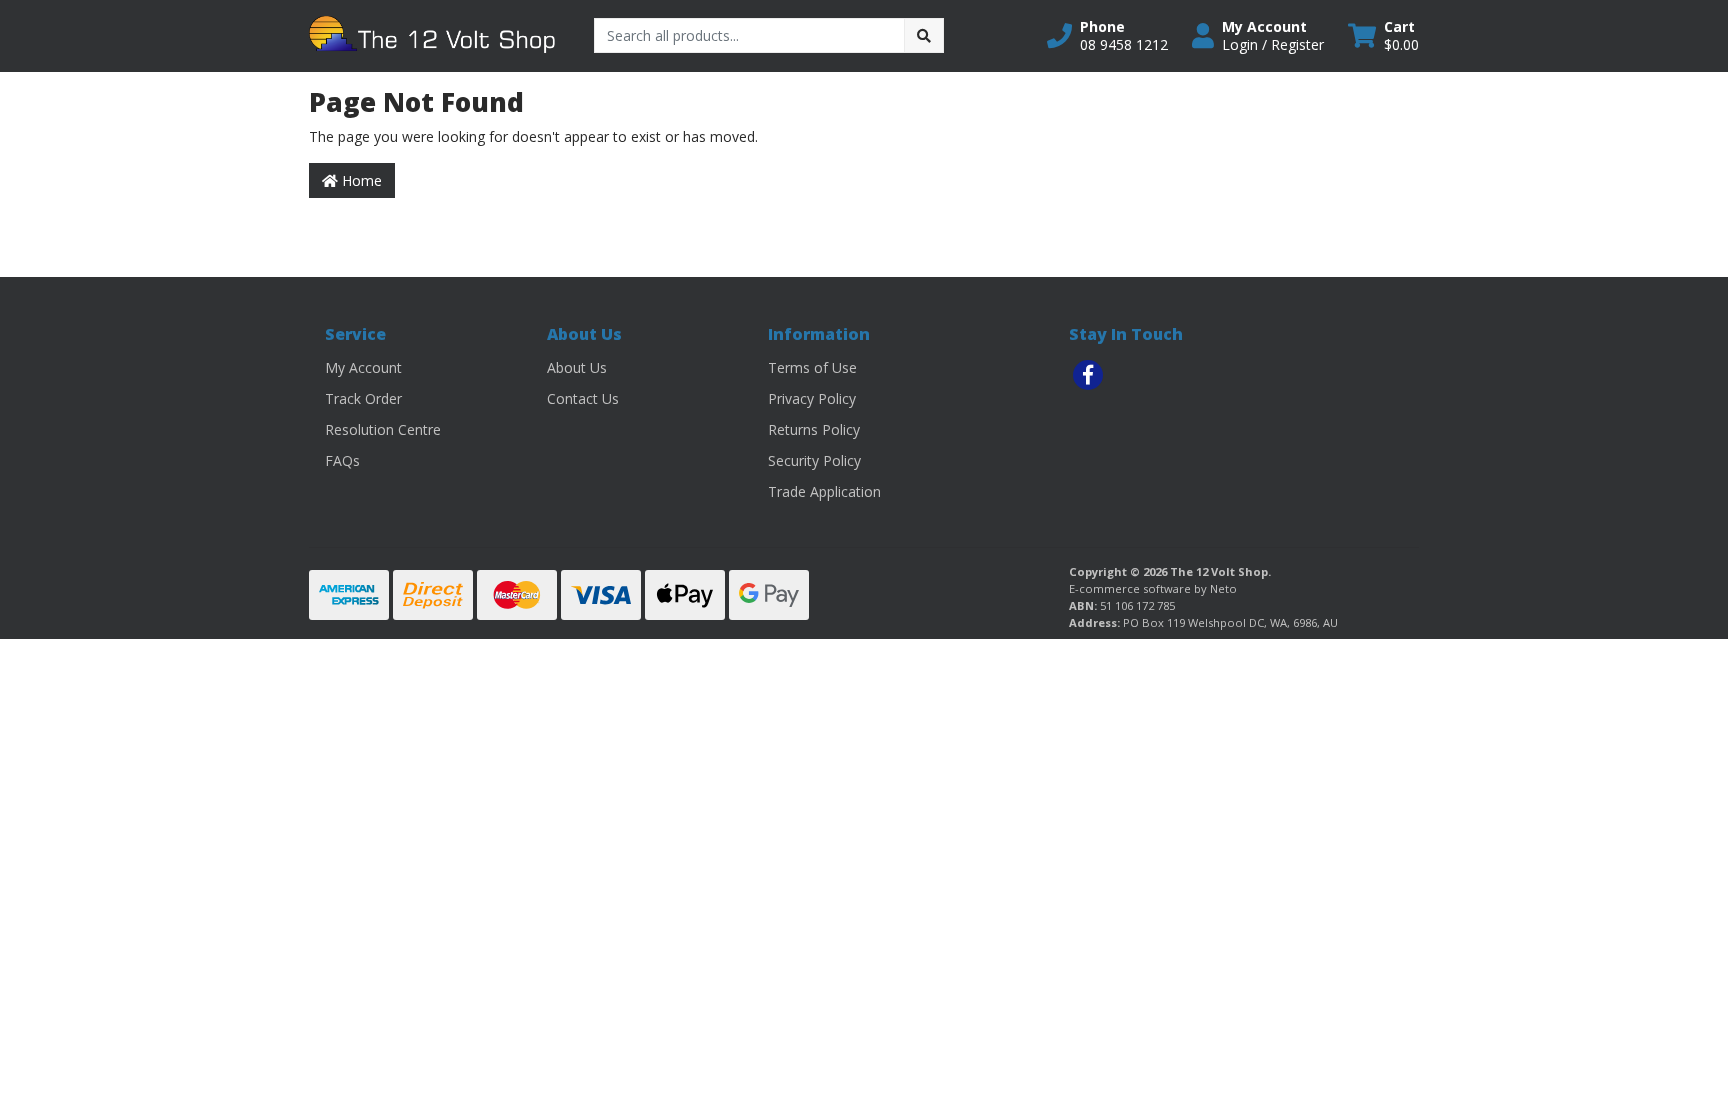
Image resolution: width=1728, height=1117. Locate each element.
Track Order (363, 398)
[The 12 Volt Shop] (436, 34)
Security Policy (814, 460)
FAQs (342, 460)
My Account (363, 367)
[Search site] (924, 35)
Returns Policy (814, 429)
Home (360, 180)
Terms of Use (812, 367)
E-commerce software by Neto (1153, 588)
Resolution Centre (383, 429)
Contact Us (583, 398)
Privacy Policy (812, 398)
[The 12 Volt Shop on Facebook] (1088, 375)
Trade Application (824, 491)
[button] (1107, 36)
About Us (577, 367)
